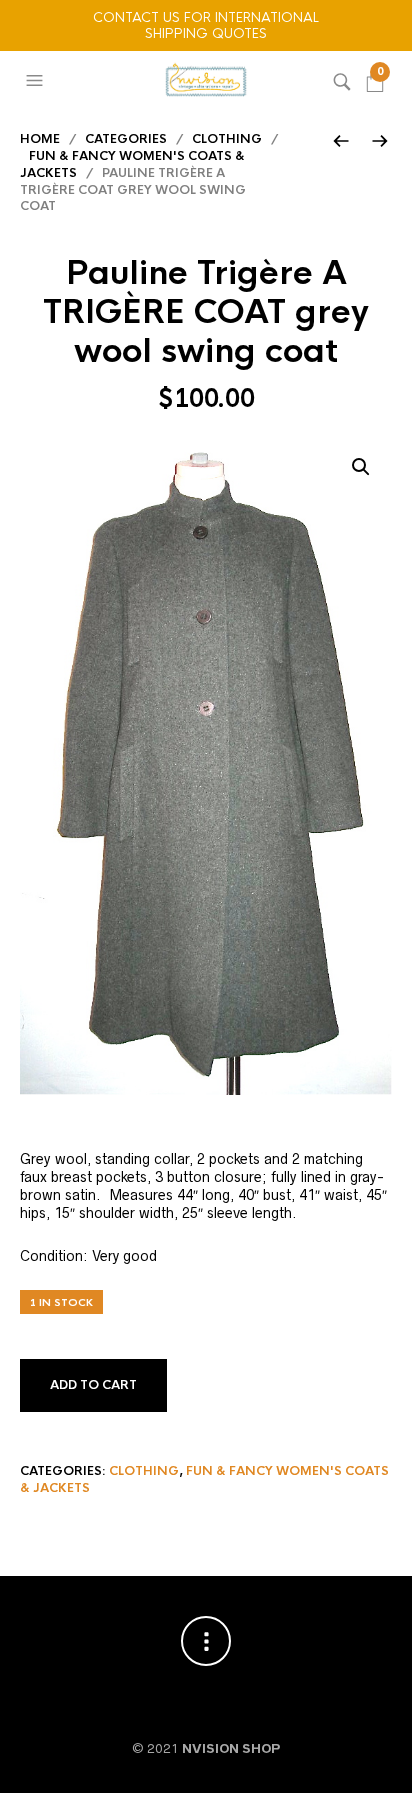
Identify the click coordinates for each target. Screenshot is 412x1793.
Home (40, 139)
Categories (126, 139)
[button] (37, 81)
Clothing (227, 139)
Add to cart (93, 1385)
